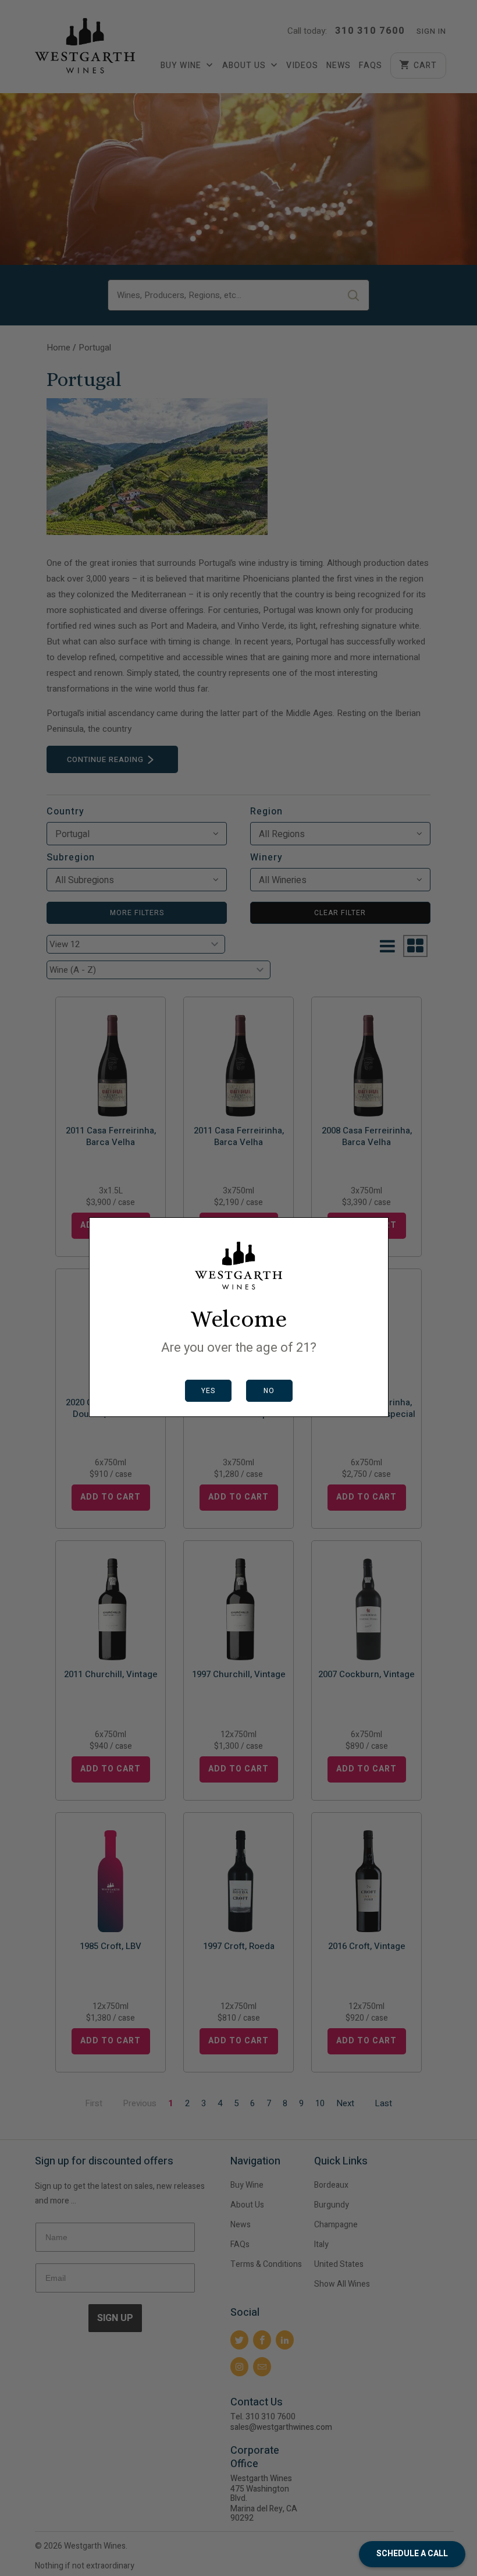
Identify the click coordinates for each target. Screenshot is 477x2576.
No (269, 1391)
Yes (208, 1391)
